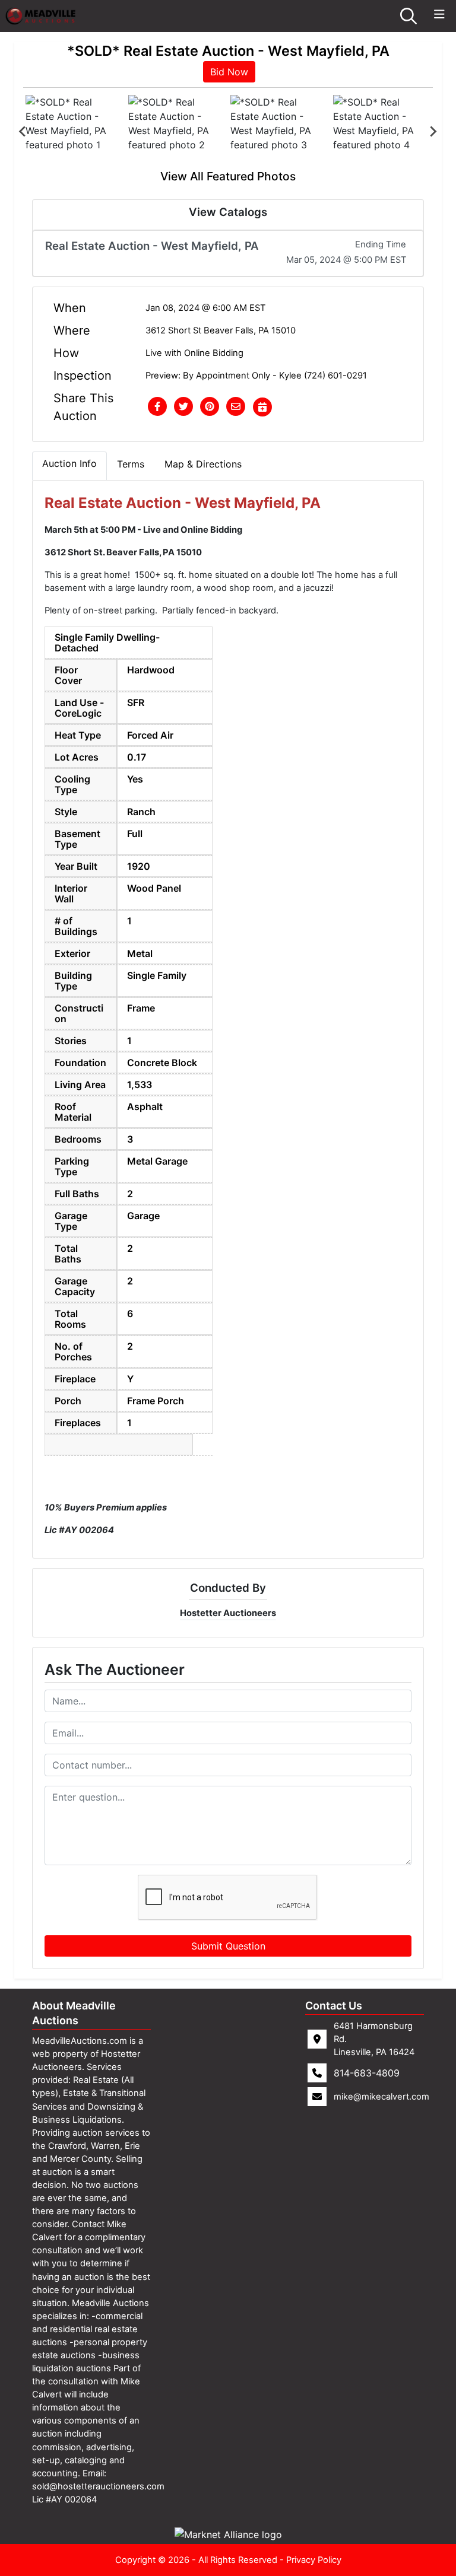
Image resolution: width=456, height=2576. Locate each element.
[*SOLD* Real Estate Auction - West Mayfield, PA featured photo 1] (75, 131)
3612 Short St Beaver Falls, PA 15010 (221, 330)
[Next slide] (433, 132)
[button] (157, 407)
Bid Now (229, 72)
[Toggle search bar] (408, 16)
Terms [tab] (131, 464)
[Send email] (236, 407)
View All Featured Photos (228, 176)
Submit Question (228, 1946)
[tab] (69, 466)
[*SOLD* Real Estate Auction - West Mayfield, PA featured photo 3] (279, 131)
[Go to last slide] (23, 132)
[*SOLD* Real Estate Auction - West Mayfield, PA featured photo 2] (177, 131)
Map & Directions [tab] (203, 464)
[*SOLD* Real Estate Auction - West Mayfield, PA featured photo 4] (382, 131)
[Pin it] (210, 407)
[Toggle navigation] (439, 15)
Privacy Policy (314, 2560)
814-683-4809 (367, 2073)
